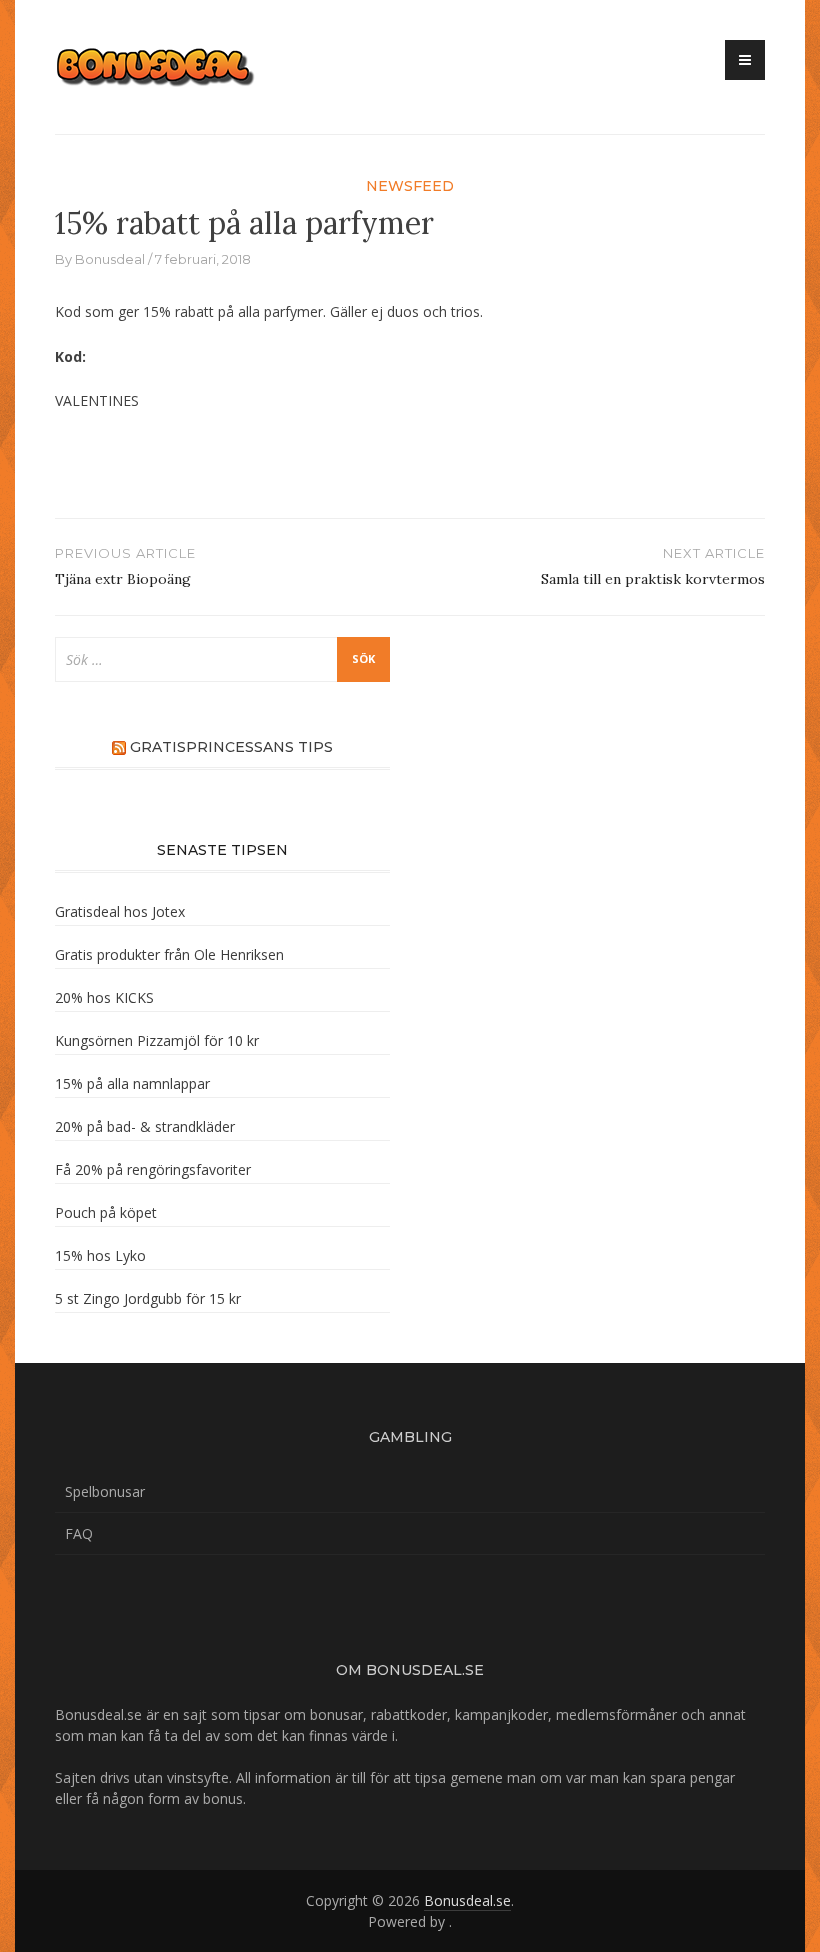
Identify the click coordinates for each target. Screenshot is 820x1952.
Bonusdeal (110, 259)
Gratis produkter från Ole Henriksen (169, 954)
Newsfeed (410, 186)
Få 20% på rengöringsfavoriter (153, 1169)
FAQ (79, 1533)
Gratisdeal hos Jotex (120, 911)
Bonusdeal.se (467, 1900)
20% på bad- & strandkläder (145, 1126)
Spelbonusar (105, 1491)
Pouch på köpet (106, 1212)
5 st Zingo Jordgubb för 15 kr (148, 1298)
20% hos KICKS (104, 997)
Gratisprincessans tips (231, 747)
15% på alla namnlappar (132, 1083)
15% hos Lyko (100, 1255)
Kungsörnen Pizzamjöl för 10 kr (157, 1040)
